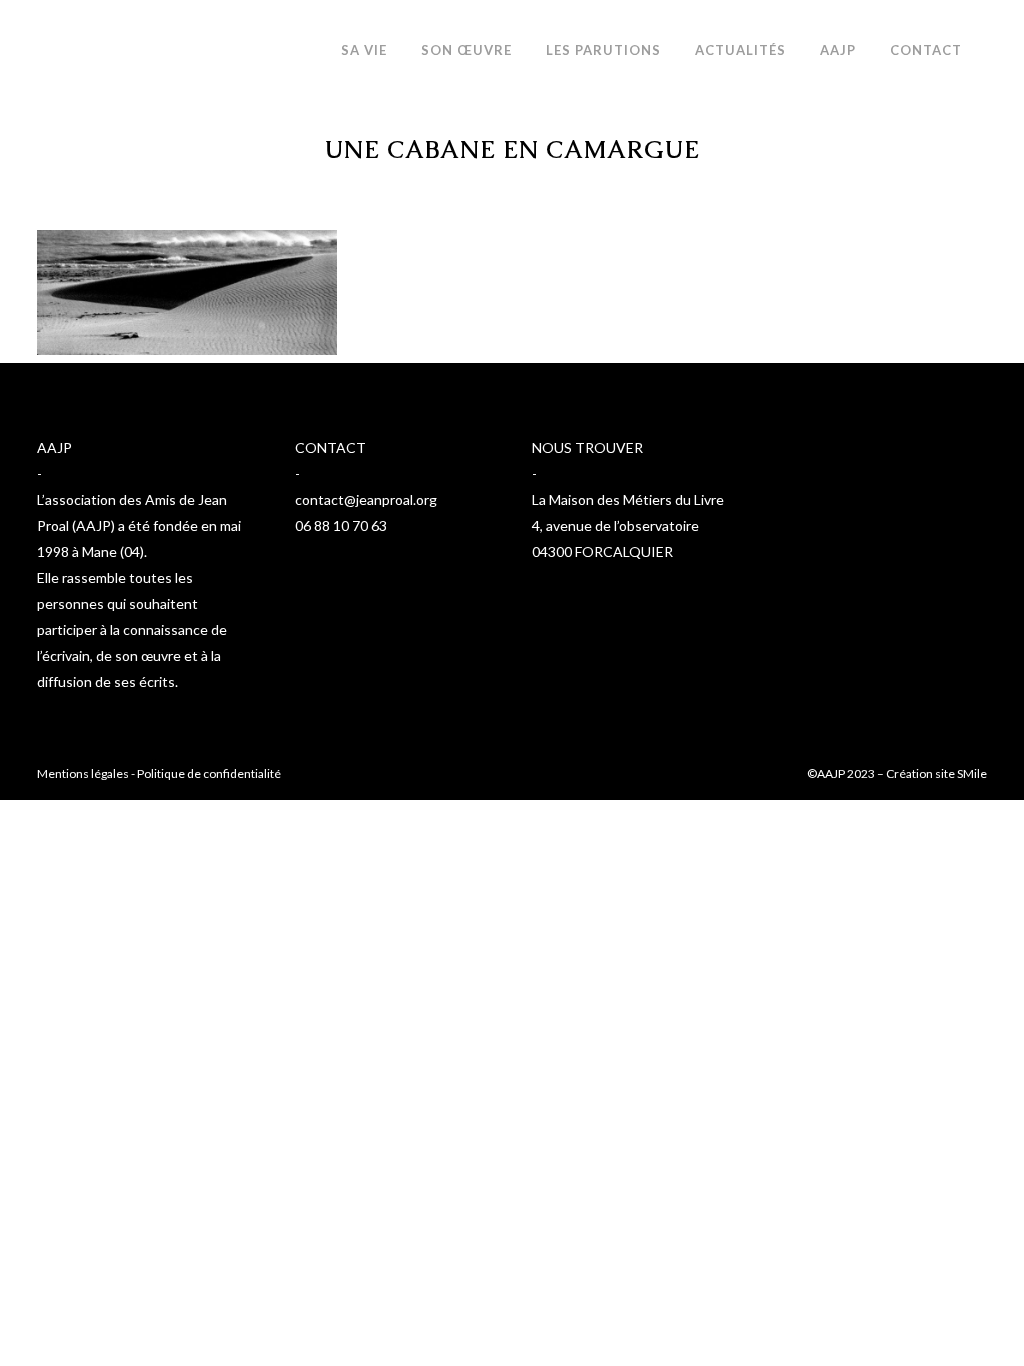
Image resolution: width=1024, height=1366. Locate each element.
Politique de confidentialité (209, 773)
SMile (972, 773)
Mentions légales (83, 773)
